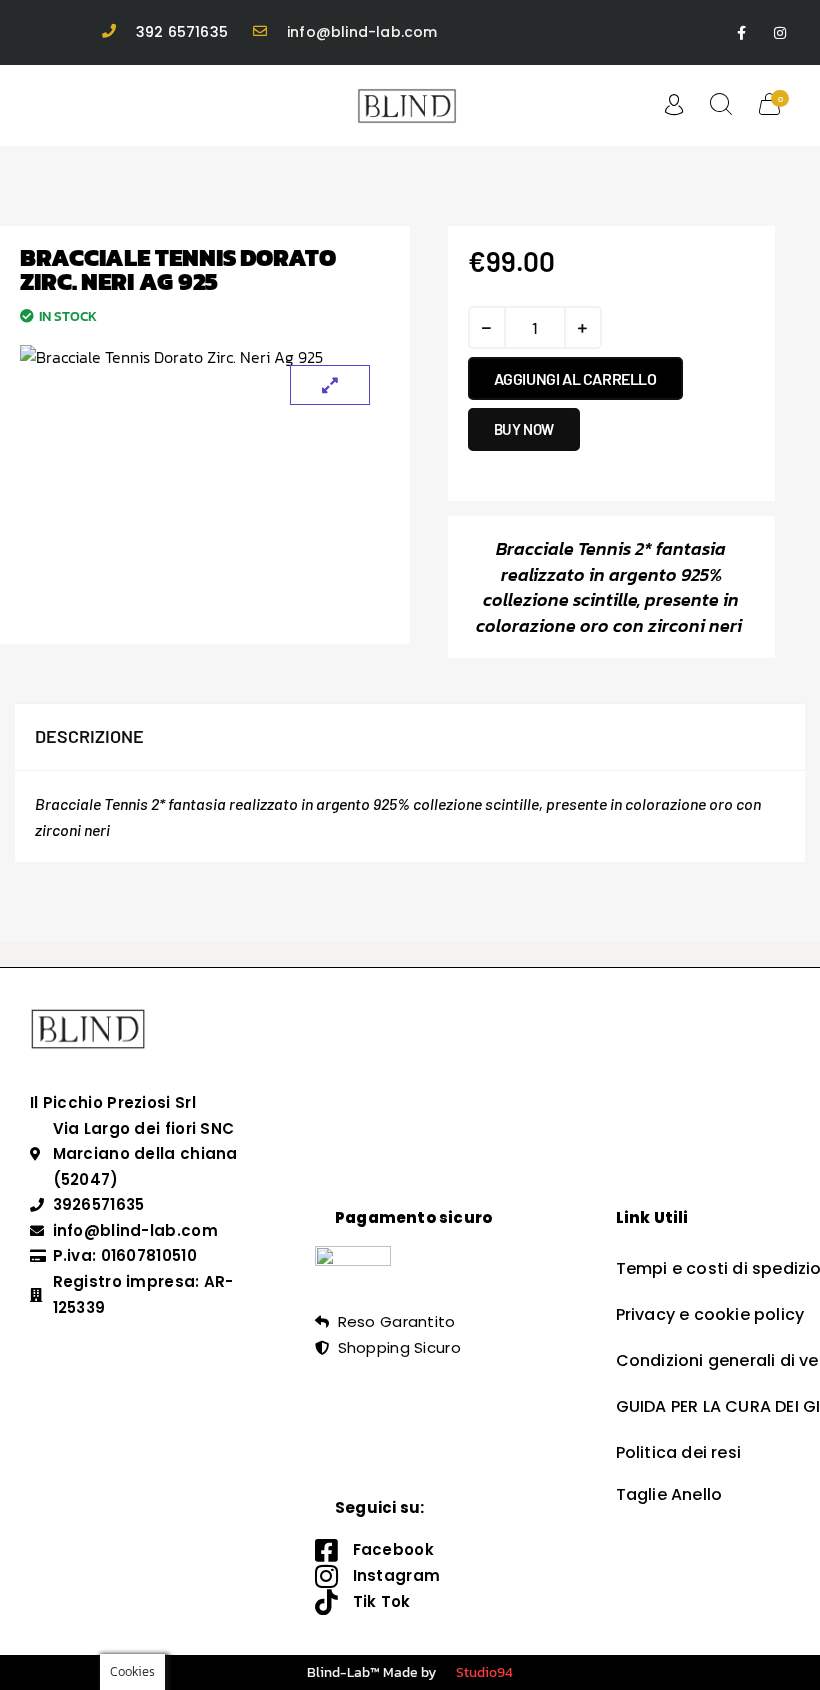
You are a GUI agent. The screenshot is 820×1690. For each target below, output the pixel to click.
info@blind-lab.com (362, 32)
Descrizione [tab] (89, 736)
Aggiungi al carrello (575, 378)
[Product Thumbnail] (330, 385)
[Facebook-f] (741, 32)
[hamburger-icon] (50, 105)
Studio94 (484, 1672)
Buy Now (524, 429)
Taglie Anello (669, 1494)
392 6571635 (182, 32)
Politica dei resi (678, 1452)
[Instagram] (780, 32)
